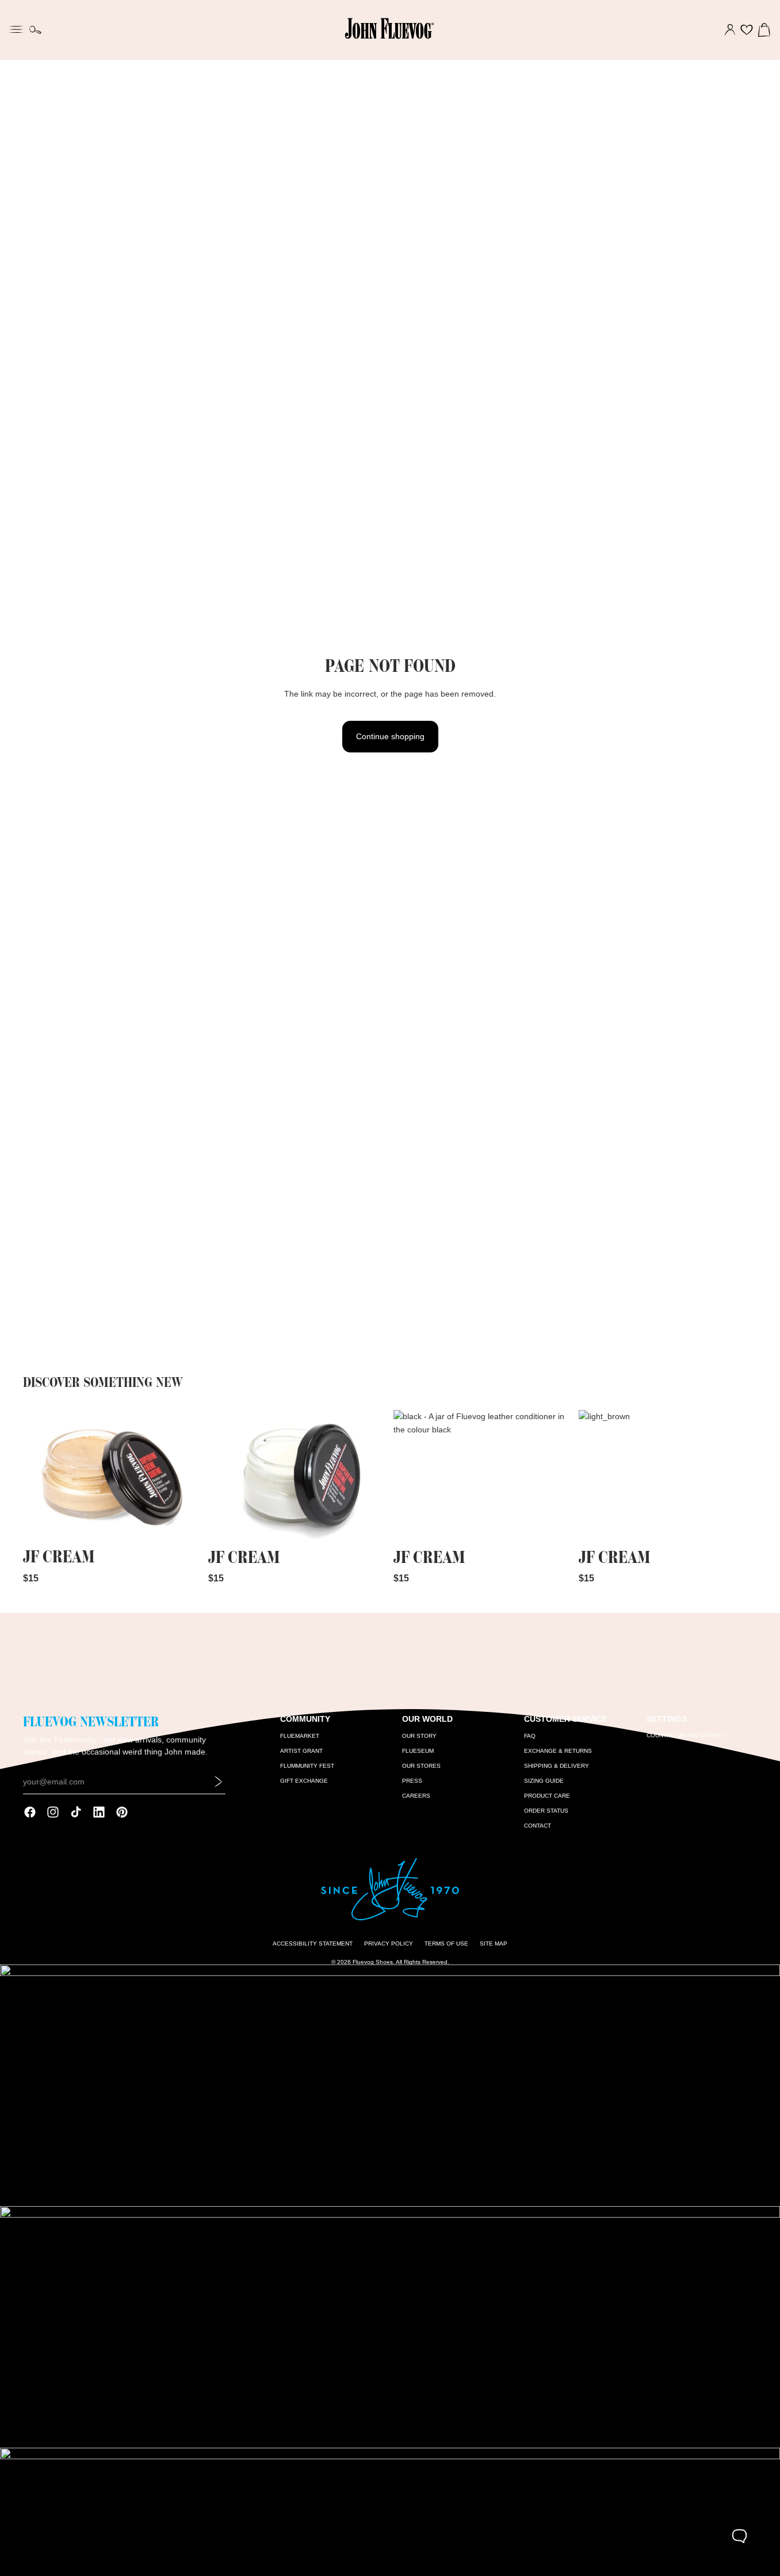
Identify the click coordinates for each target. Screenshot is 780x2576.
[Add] (183, 1526)
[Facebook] (30, 1812)
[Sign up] (219, 1782)
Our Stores (421, 1766)
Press (412, 1781)
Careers (416, 1796)
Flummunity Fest (307, 1766)
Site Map (494, 1944)
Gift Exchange (304, 1781)
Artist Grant (301, 1751)
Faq (530, 1736)
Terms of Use (446, 1944)
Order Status (546, 1811)
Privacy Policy (389, 1944)
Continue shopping (390, 736)
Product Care (547, 1796)
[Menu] (16, 28)
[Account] (730, 30)
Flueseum (418, 1751)
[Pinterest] (122, 1812)
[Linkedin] (99, 1812)
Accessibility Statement (313, 1944)
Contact (538, 1826)
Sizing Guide (544, 1781)
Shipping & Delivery (557, 1766)
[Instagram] (53, 1812)
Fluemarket (300, 1736)
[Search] (35, 30)
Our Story (419, 1736)
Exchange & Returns (558, 1751)
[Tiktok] (76, 1812)
